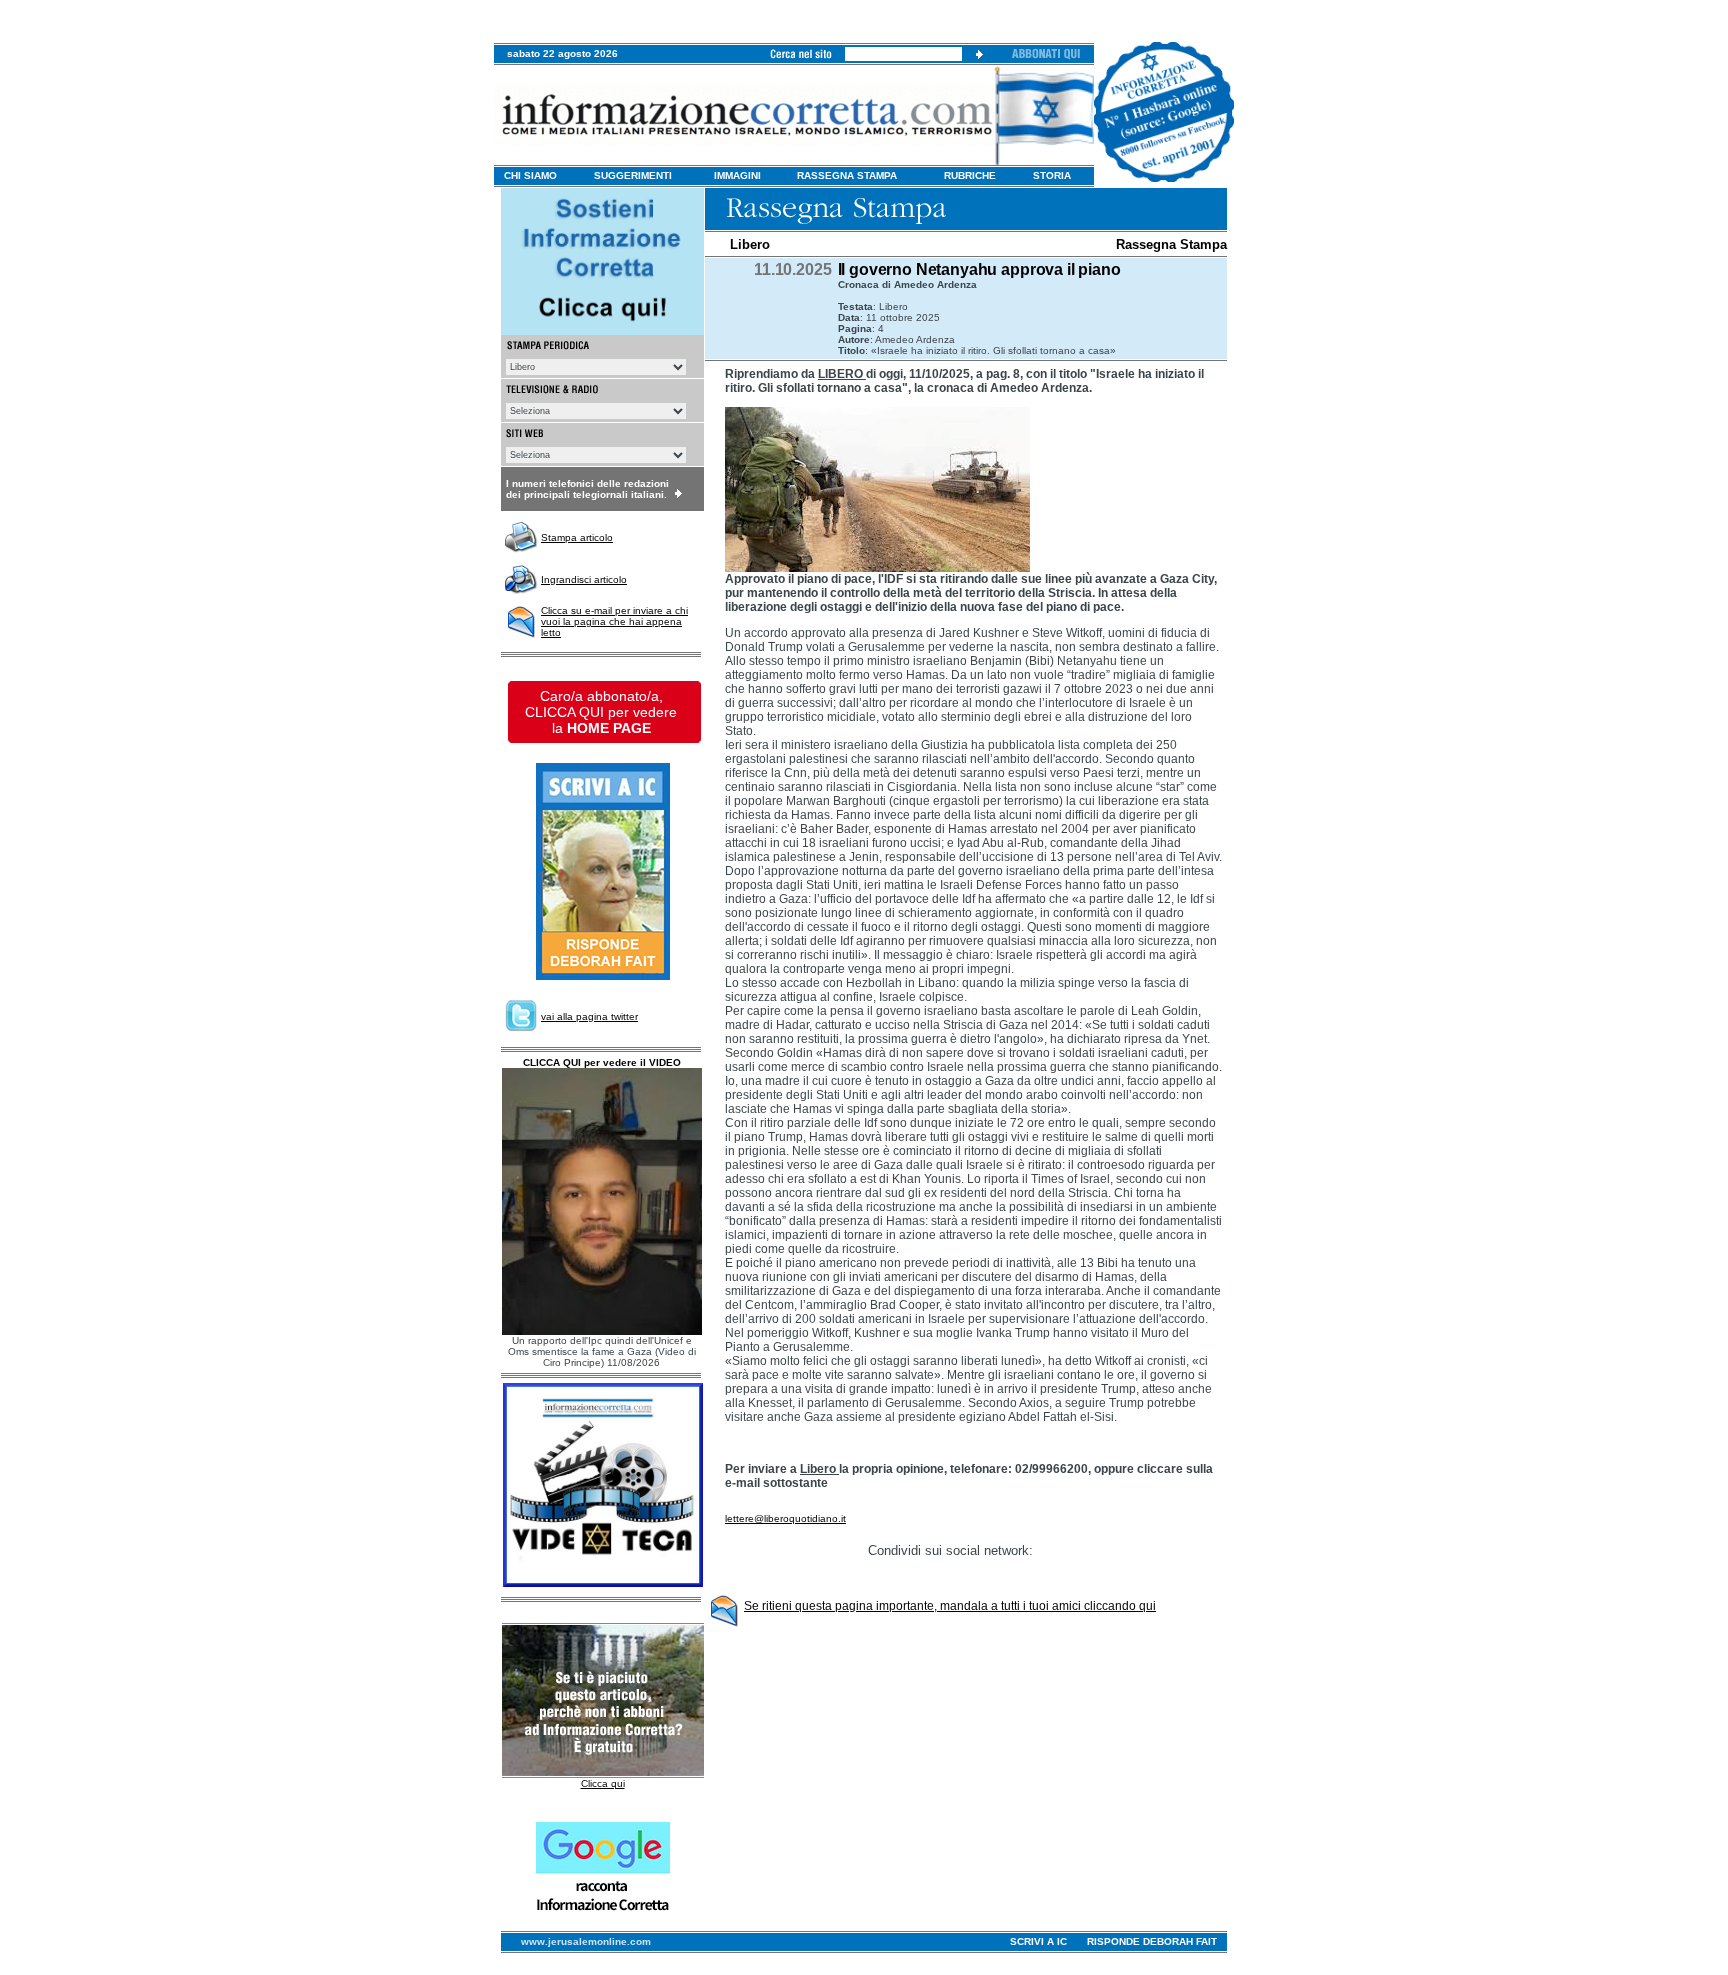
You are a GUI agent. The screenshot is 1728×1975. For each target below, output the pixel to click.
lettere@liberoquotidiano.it (785, 1518)
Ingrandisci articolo (584, 579)
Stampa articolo (577, 537)
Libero (750, 244)
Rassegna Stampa (1171, 244)
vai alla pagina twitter (589, 1016)
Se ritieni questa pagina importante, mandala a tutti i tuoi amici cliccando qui (950, 1606)
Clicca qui (603, 1783)
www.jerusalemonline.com (586, 1941)
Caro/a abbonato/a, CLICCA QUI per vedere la (601, 712)
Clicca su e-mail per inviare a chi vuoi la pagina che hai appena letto (614, 621)
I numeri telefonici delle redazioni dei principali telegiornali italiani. (587, 489)
